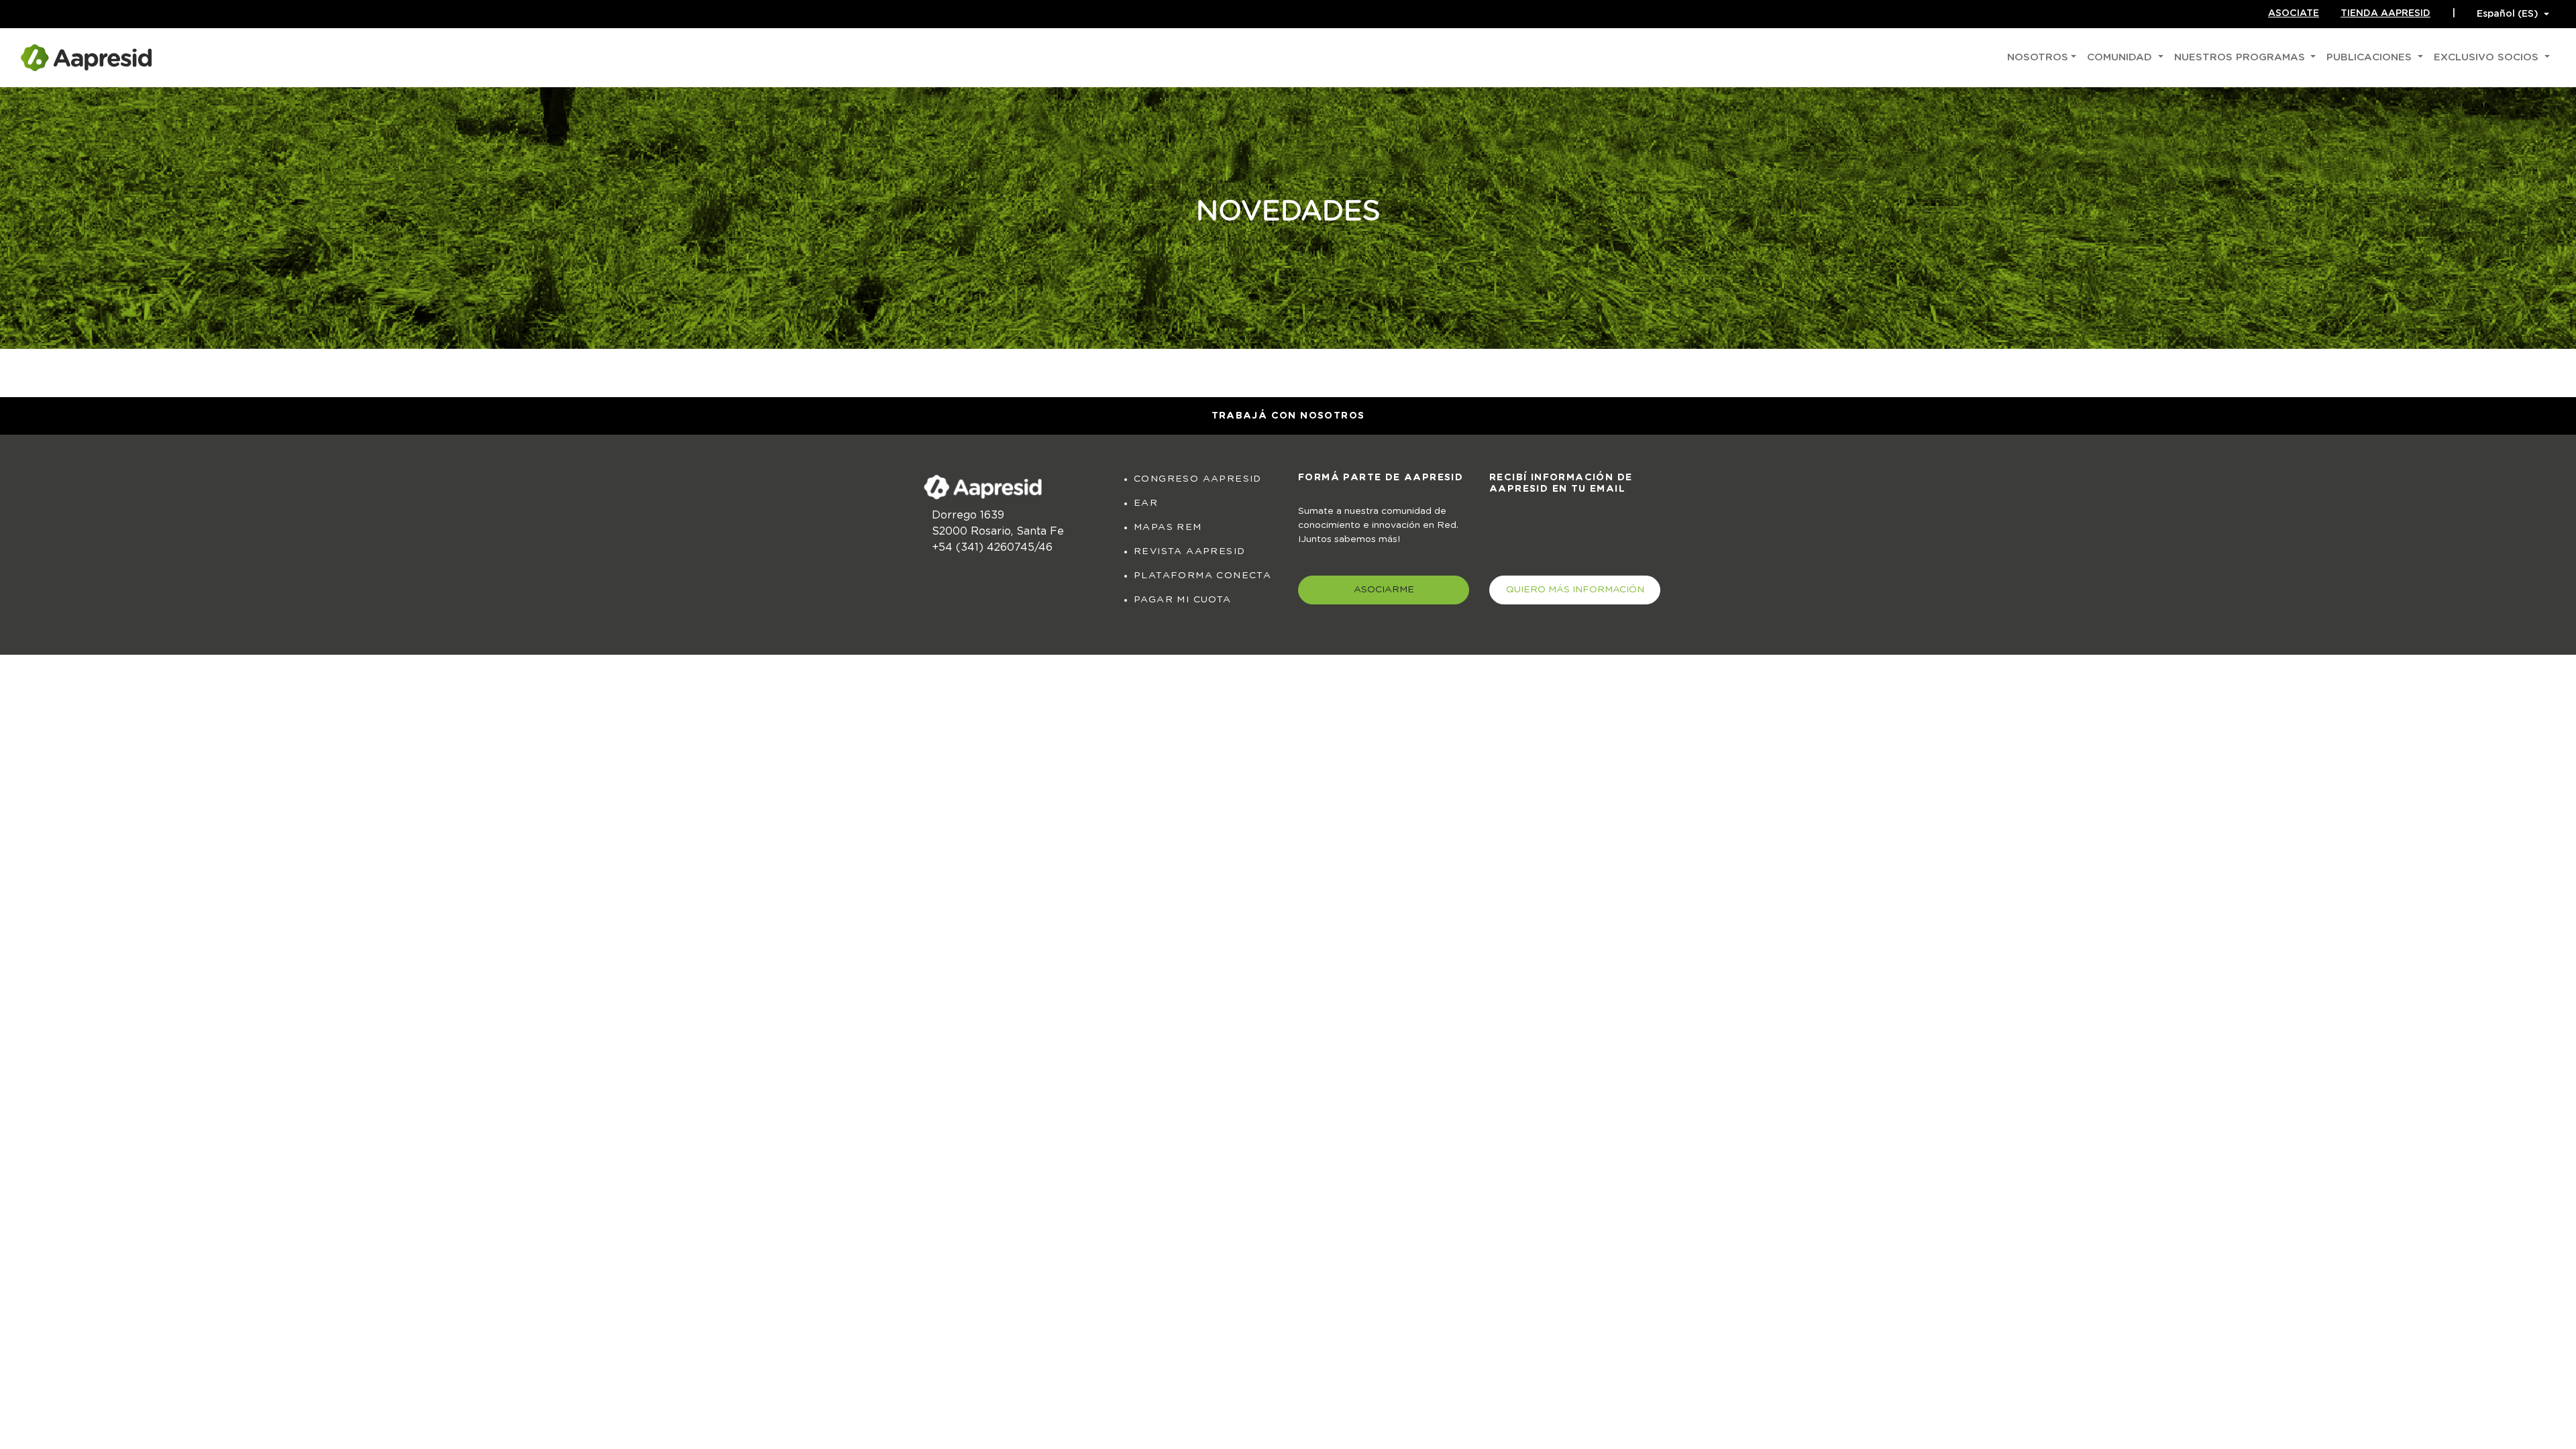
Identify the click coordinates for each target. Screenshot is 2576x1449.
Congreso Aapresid (1198, 479)
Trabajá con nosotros (1288, 416)
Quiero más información (1575, 590)
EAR (1146, 503)
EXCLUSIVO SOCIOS (2488, 57)
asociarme (1384, 590)
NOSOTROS (2038, 57)
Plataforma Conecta (1202, 576)
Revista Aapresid (1189, 551)
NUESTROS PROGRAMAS (2241, 57)
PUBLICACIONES (2371, 57)
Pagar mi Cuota (1183, 600)
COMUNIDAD (2121, 57)
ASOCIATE (2294, 13)
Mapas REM (1168, 527)
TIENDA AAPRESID (2385, 13)
